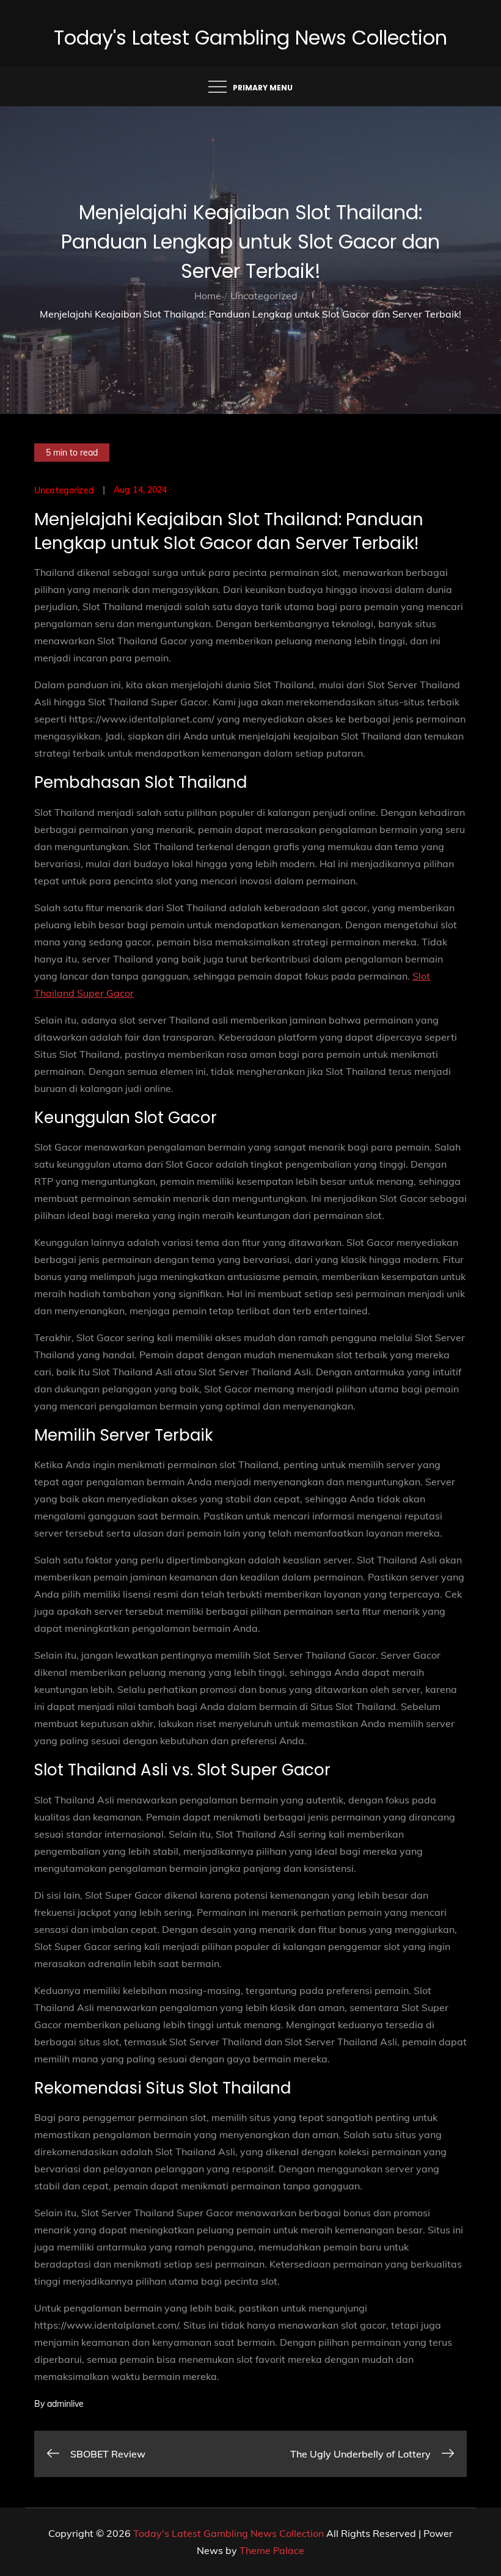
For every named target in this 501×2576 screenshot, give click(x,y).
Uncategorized (64, 490)
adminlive (65, 2404)
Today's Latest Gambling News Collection (250, 38)
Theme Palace (272, 2550)
